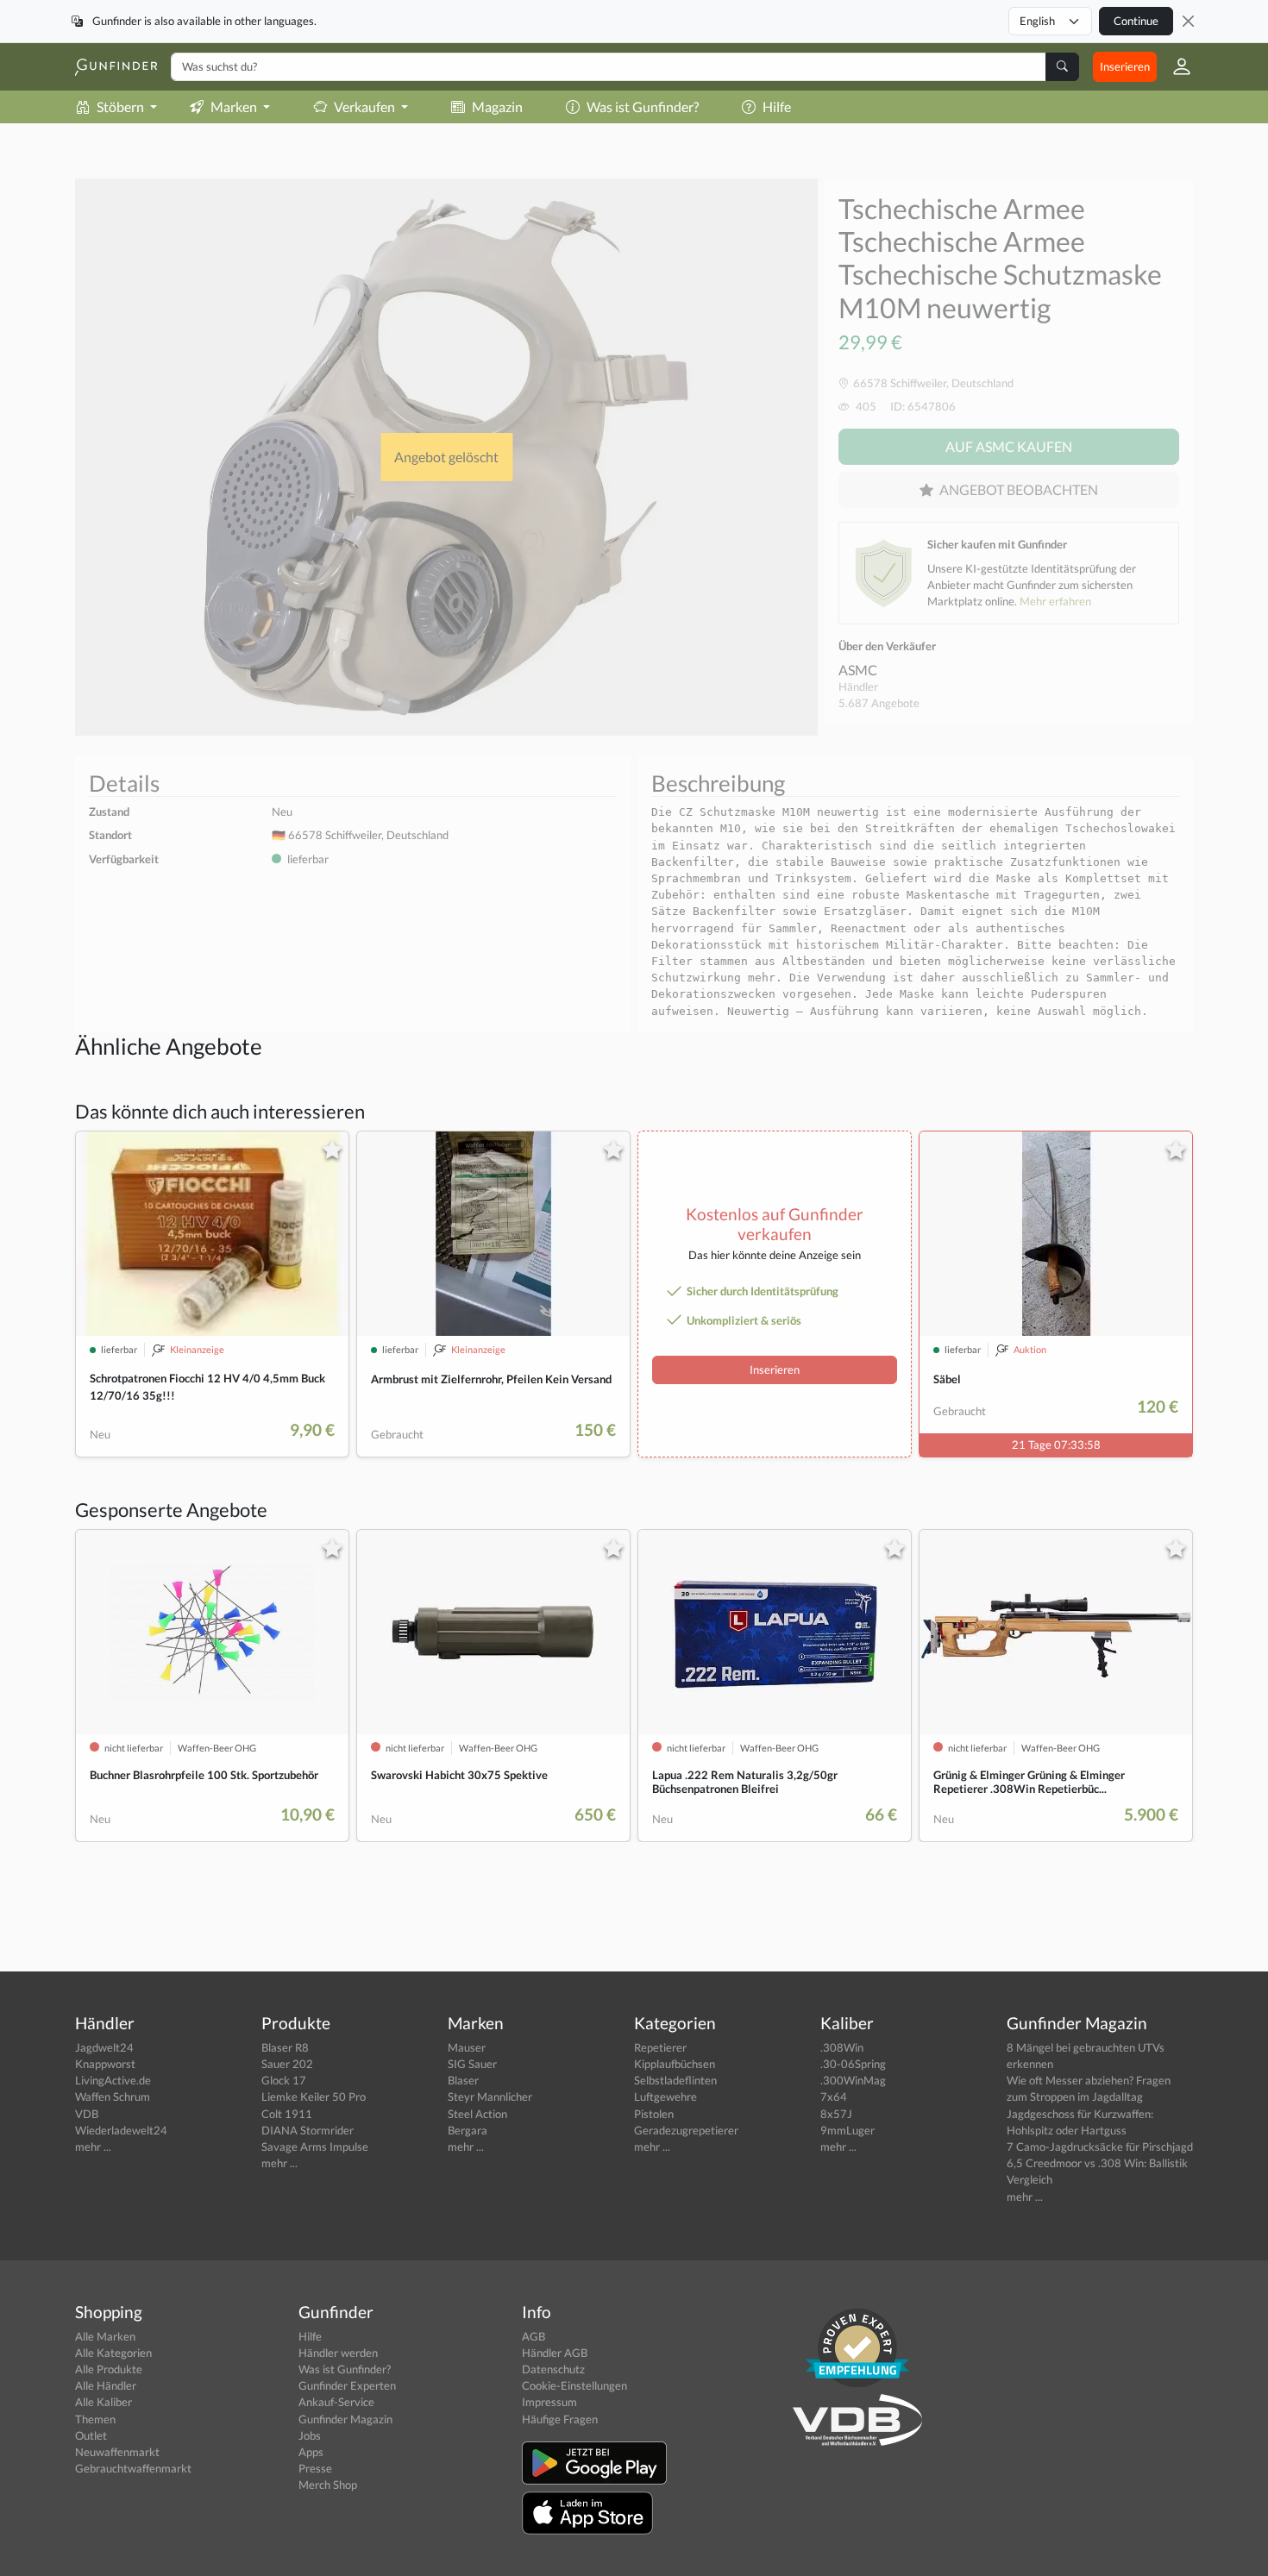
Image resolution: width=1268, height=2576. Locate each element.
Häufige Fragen (560, 2419)
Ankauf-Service (336, 2402)
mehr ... (93, 2147)
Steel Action (477, 2114)
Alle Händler (106, 2385)
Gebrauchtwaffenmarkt (133, 2468)
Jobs (310, 2435)
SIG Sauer (472, 2064)
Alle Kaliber (104, 2402)
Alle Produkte (109, 2369)
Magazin (497, 107)
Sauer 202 (287, 2064)
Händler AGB (555, 2353)
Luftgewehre (665, 2097)
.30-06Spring (853, 2064)
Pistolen (654, 2114)
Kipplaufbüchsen (675, 2064)
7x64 (834, 2097)
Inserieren (1125, 66)
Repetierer (660, 2047)
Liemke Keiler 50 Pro (314, 2097)
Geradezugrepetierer (686, 2130)
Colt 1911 (287, 2114)
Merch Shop (328, 2485)
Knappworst (105, 2064)
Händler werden (338, 2353)
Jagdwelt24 (104, 2047)
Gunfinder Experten (347, 2385)
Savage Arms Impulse (315, 2147)
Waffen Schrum (113, 2097)
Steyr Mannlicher (490, 2097)
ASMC (858, 670)
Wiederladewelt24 (121, 2130)
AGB (534, 2336)
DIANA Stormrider (308, 2130)
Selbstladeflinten (675, 2080)
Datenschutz (553, 2369)
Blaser (463, 2080)
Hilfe (777, 107)
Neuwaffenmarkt (117, 2452)
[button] (1175, 66)
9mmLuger (847, 2130)
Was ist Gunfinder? (643, 107)
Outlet (91, 2435)
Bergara (468, 2130)
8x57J (836, 2114)
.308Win (842, 2047)
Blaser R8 (285, 2047)
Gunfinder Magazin (345, 2419)
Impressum (549, 2402)
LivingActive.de (113, 2080)
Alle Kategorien (113, 2353)
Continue (1136, 21)
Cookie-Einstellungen (574, 2385)
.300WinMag (853, 2080)
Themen (95, 2419)
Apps (311, 2452)
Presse (315, 2468)
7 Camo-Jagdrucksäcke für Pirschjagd (1100, 2147)
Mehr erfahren (1055, 601)
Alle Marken (105, 2336)
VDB (87, 2114)
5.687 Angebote (879, 703)
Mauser (467, 2047)
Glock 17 (284, 2080)
